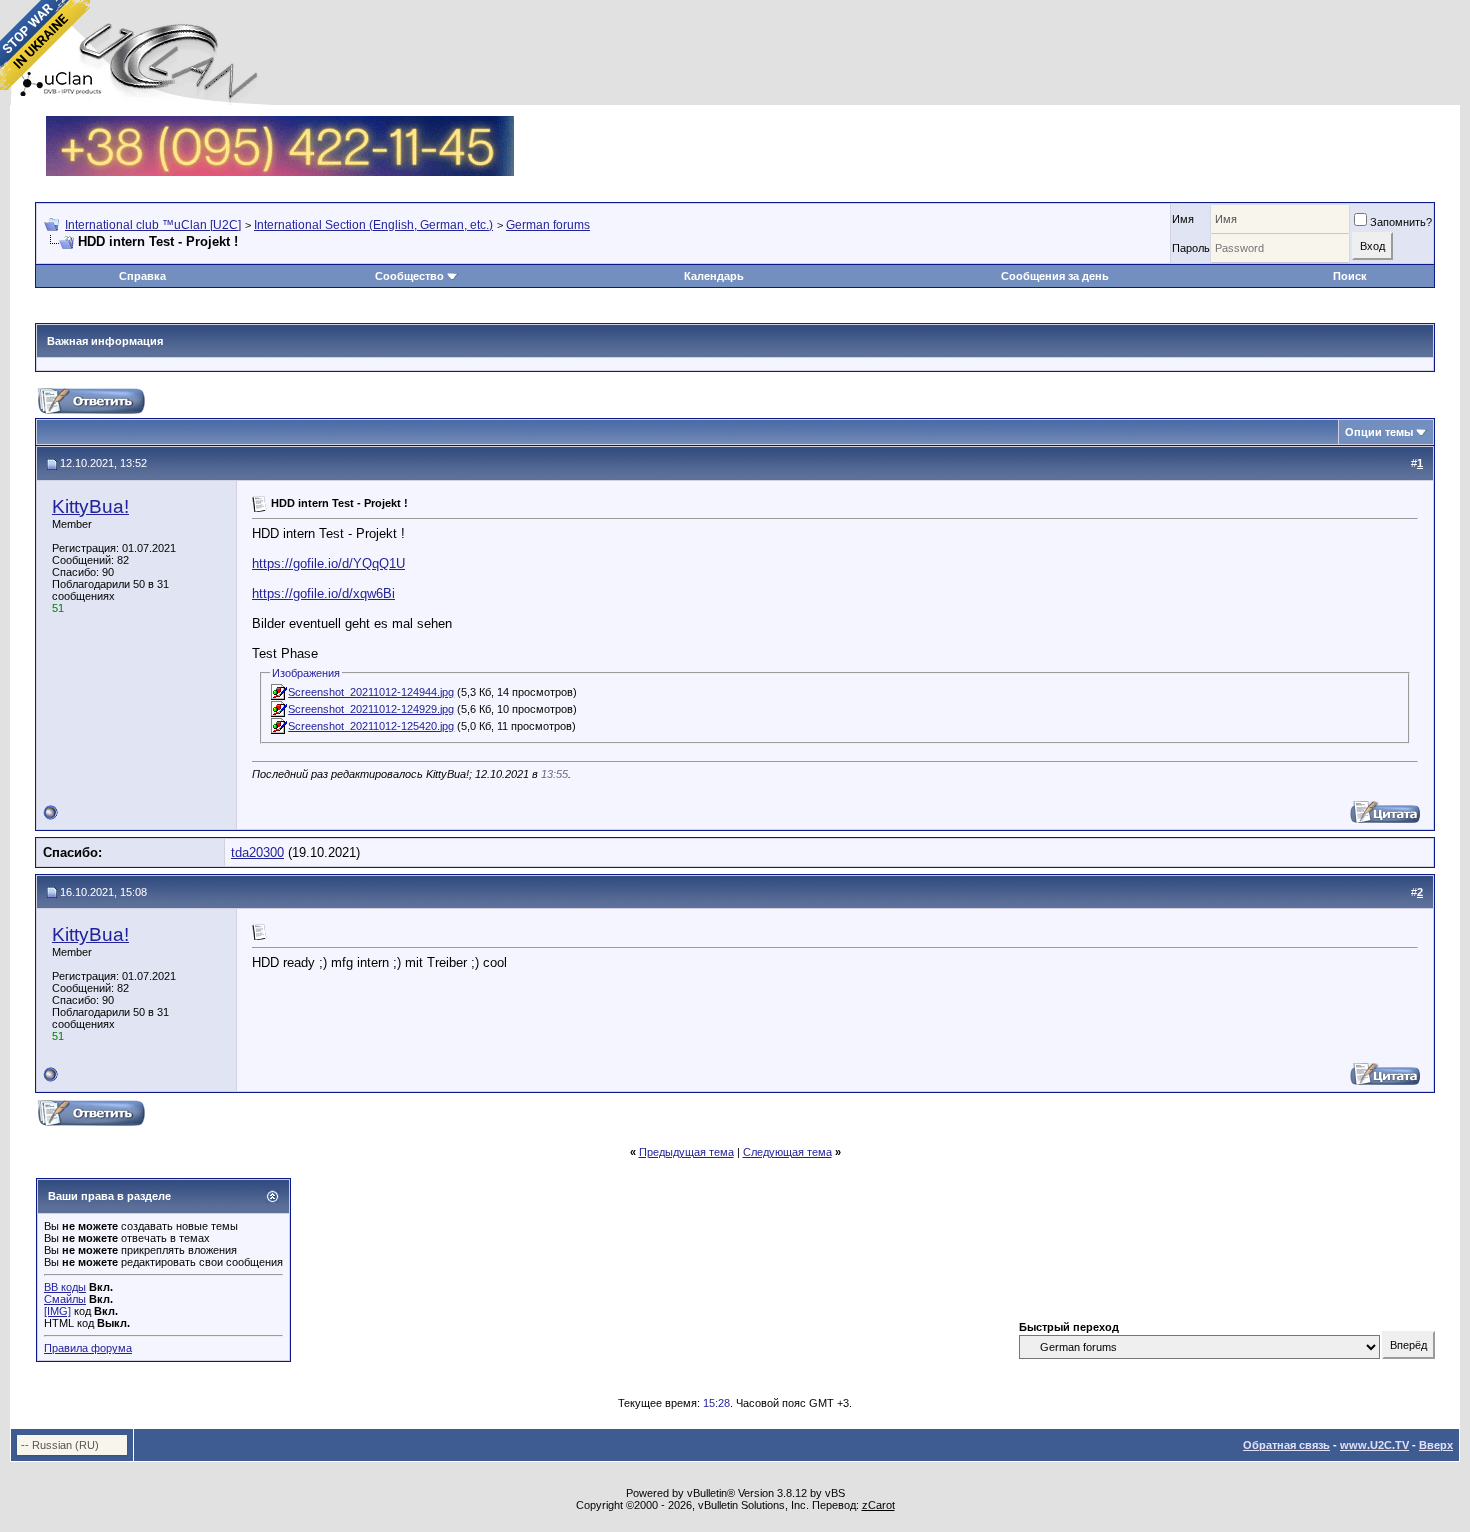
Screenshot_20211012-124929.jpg (371, 709)
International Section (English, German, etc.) (373, 225)
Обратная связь (1286, 1445)
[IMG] (57, 1311)
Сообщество (409, 276)
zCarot (878, 1505)
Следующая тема (787, 1152)
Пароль (1191, 248)
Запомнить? (1401, 222)
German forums (548, 225)
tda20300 (257, 852)
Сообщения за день (1055, 276)
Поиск (1350, 276)
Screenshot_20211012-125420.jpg (371, 726)
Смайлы (65, 1299)
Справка (142, 276)
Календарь (714, 276)
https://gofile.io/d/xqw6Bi (323, 593)
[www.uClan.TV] (280, 123)
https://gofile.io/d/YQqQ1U (328, 563)
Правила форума (88, 1348)
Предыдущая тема (686, 1152)
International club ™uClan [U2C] (153, 225)
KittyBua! (90, 506)
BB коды (65, 1287)
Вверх (1436, 1445)
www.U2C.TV (1374, 1445)
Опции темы (1379, 432)
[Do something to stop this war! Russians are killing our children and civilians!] (45, 45)
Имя (1183, 219)
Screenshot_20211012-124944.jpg (371, 692)
